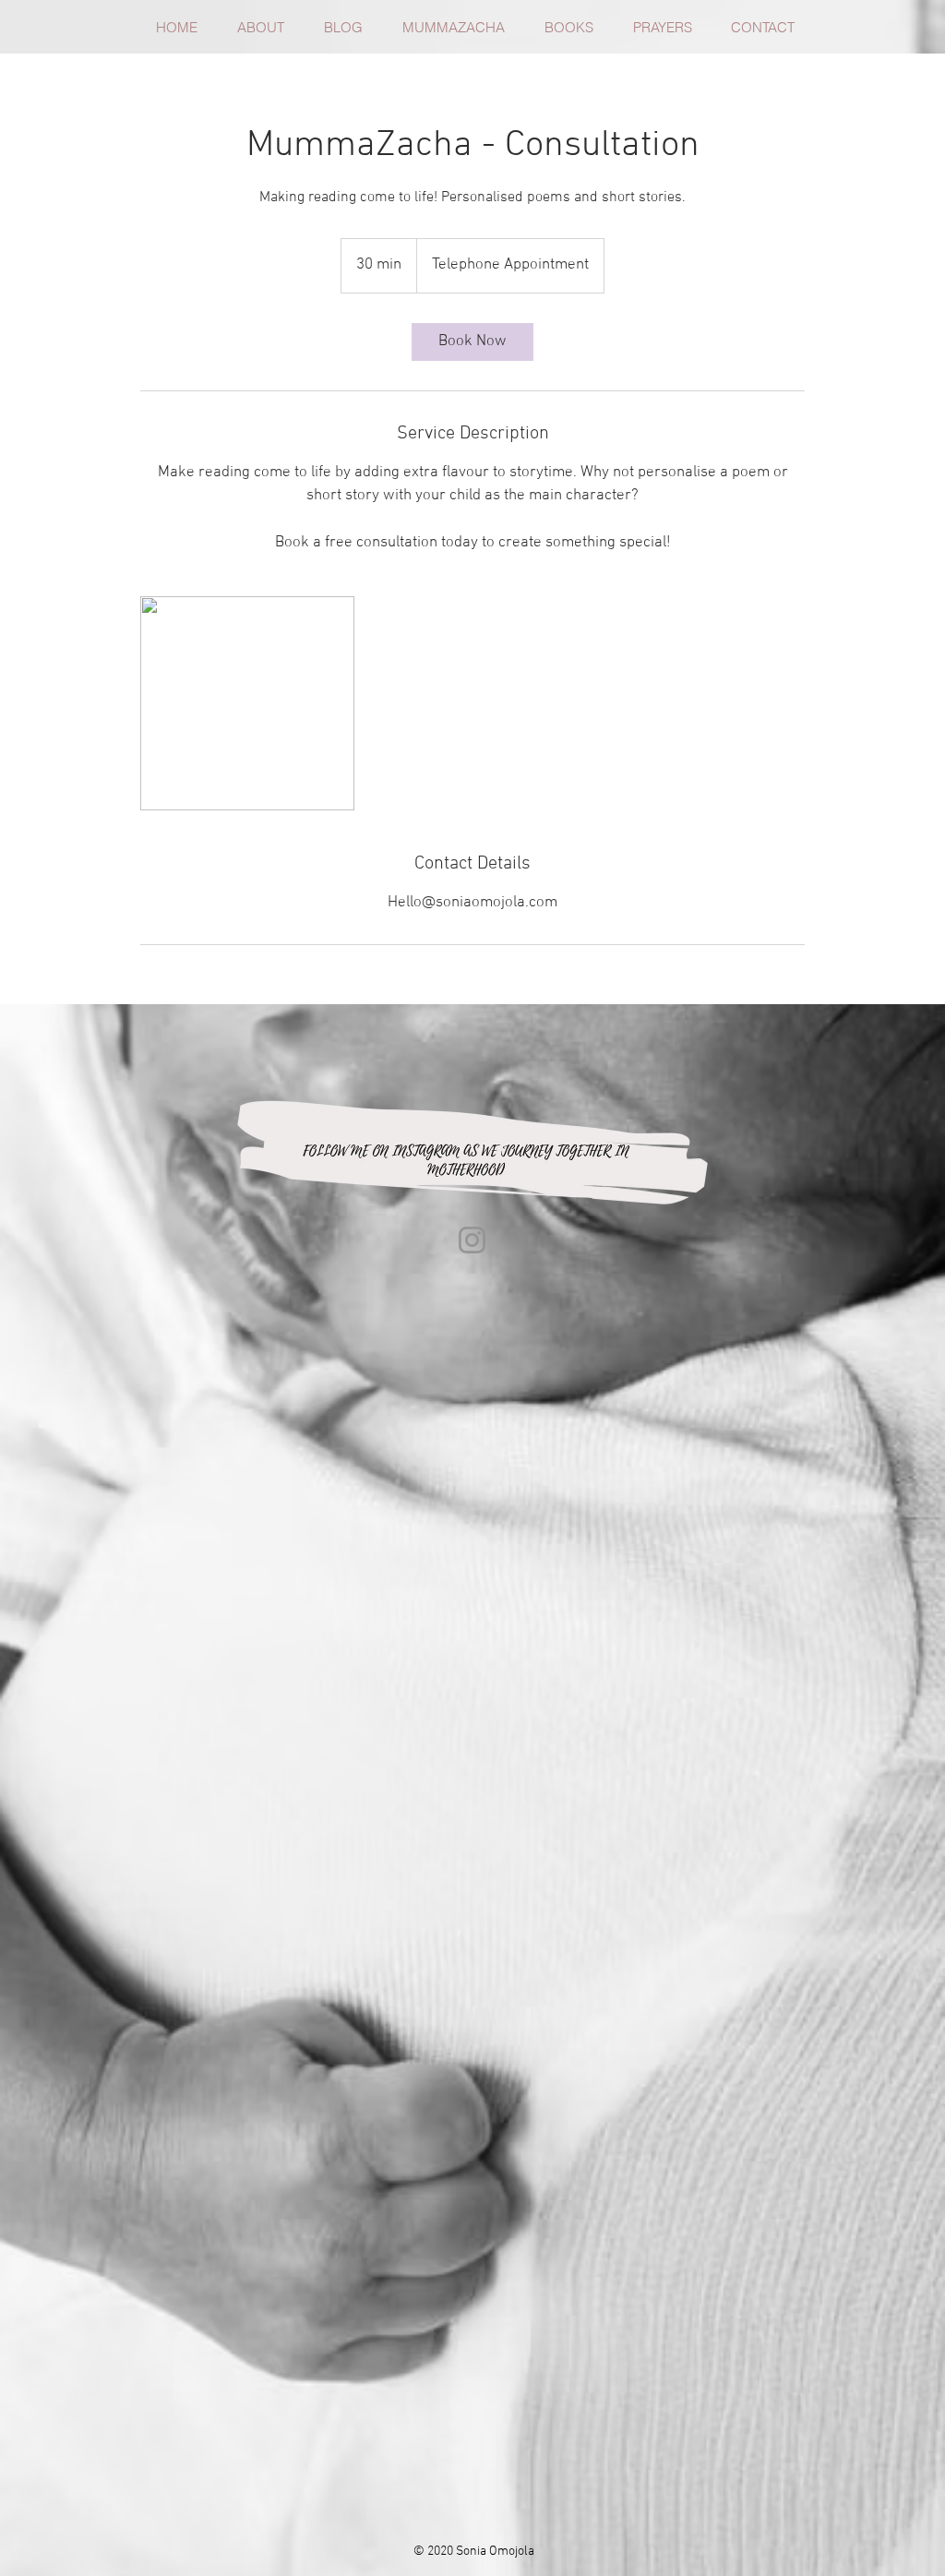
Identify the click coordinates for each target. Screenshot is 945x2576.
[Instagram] (472, 1240)
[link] (472, 342)
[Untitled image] (247, 703)
